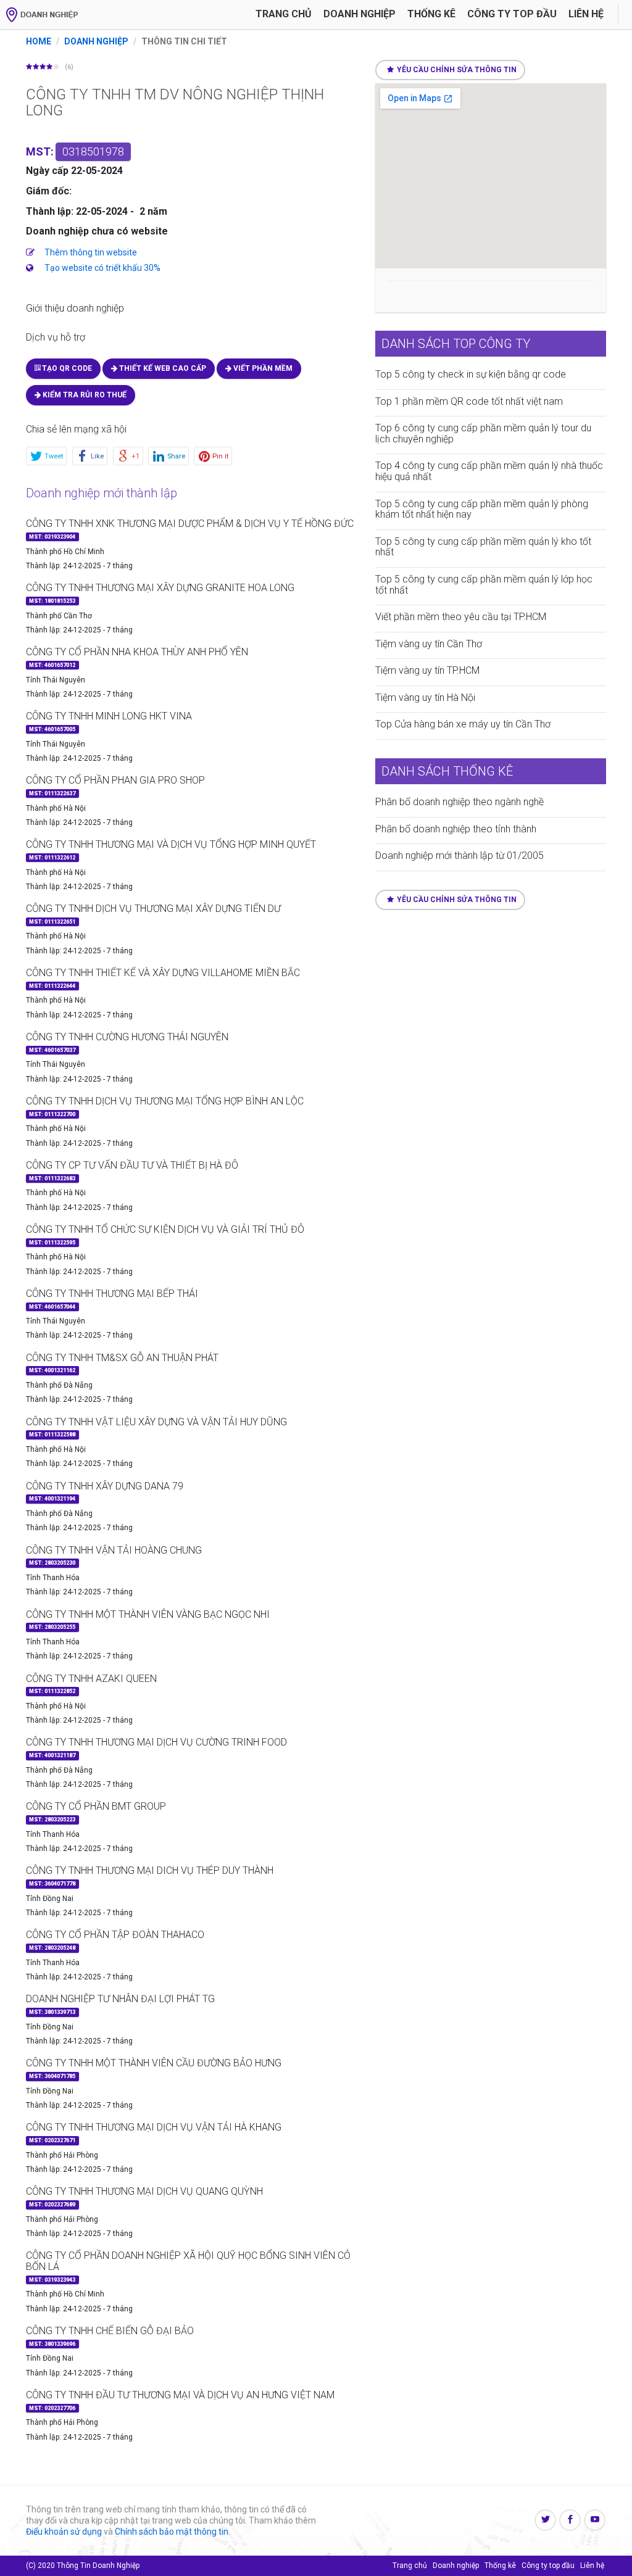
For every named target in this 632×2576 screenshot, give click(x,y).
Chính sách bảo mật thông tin (172, 2532)
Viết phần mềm (262, 368)
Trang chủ (284, 14)
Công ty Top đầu (512, 14)
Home (39, 41)
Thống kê (431, 14)
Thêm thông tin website (91, 252)
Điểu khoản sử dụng (64, 2532)
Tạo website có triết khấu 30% (102, 268)
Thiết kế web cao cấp (162, 368)
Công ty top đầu (548, 2566)
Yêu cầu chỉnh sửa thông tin (457, 70)
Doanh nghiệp (360, 14)
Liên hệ (586, 14)
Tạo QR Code (66, 368)
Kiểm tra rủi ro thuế (84, 395)
